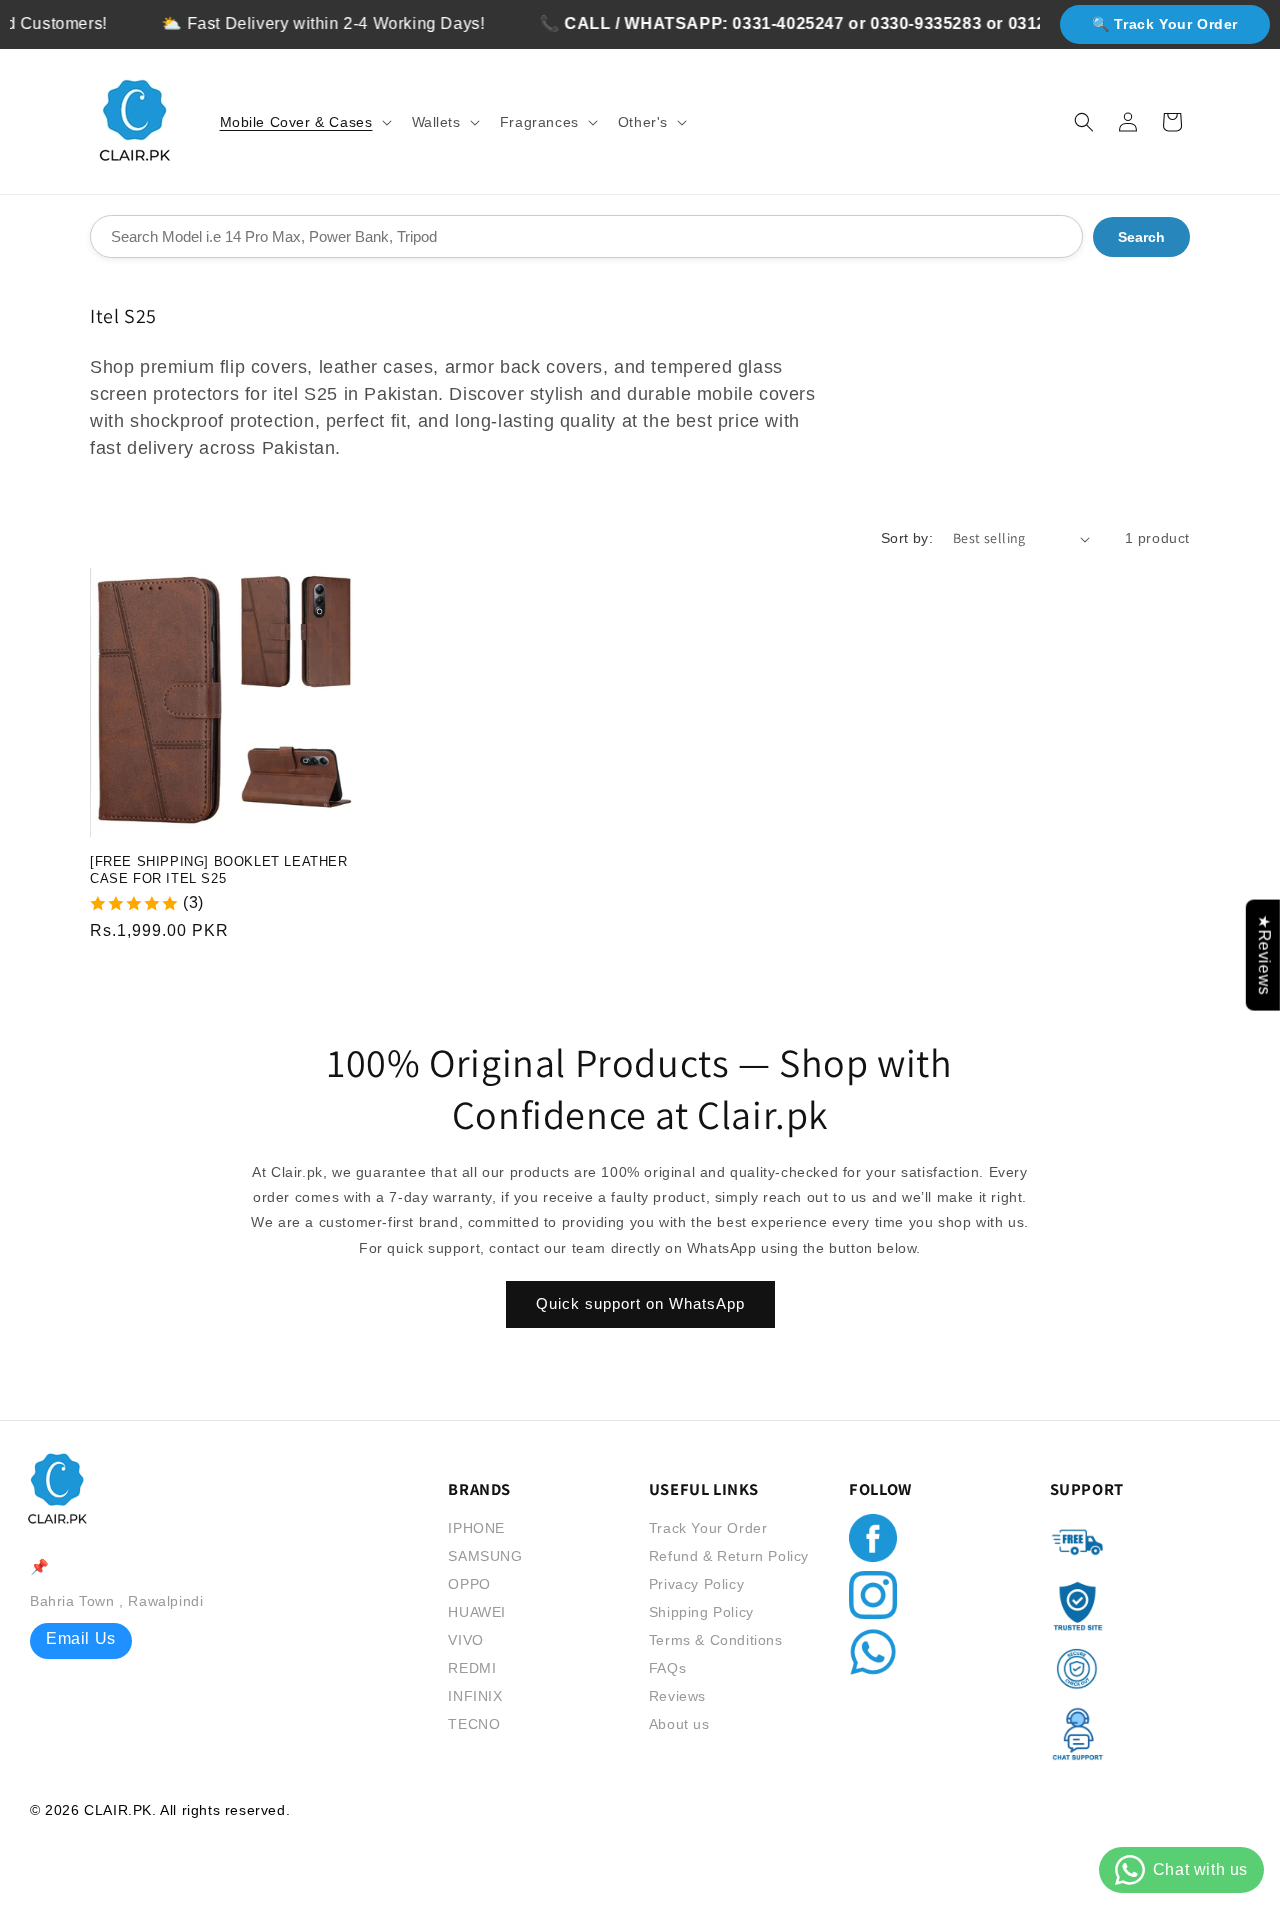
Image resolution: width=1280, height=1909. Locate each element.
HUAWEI (477, 1612)
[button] (304, 122)
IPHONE (476, 1528)
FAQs (667, 1668)
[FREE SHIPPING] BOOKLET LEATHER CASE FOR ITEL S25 (219, 870)
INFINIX (475, 1696)
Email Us (81, 1638)
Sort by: (907, 538)
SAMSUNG (485, 1556)
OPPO (469, 1584)
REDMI (472, 1668)
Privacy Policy (696, 1584)
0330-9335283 (902, 23)
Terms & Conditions (716, 1640)
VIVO (465, 1640)
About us (679, 1724)
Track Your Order (708, 1528)
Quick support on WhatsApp (640, 1304)
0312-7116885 (1040, 23)
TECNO (474, 1724)
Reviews (677, 1696)
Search (1141, 237)
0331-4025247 (765, 23)
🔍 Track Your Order (1165, 24)
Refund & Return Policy (729, 1556)
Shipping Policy (701, 1612)
